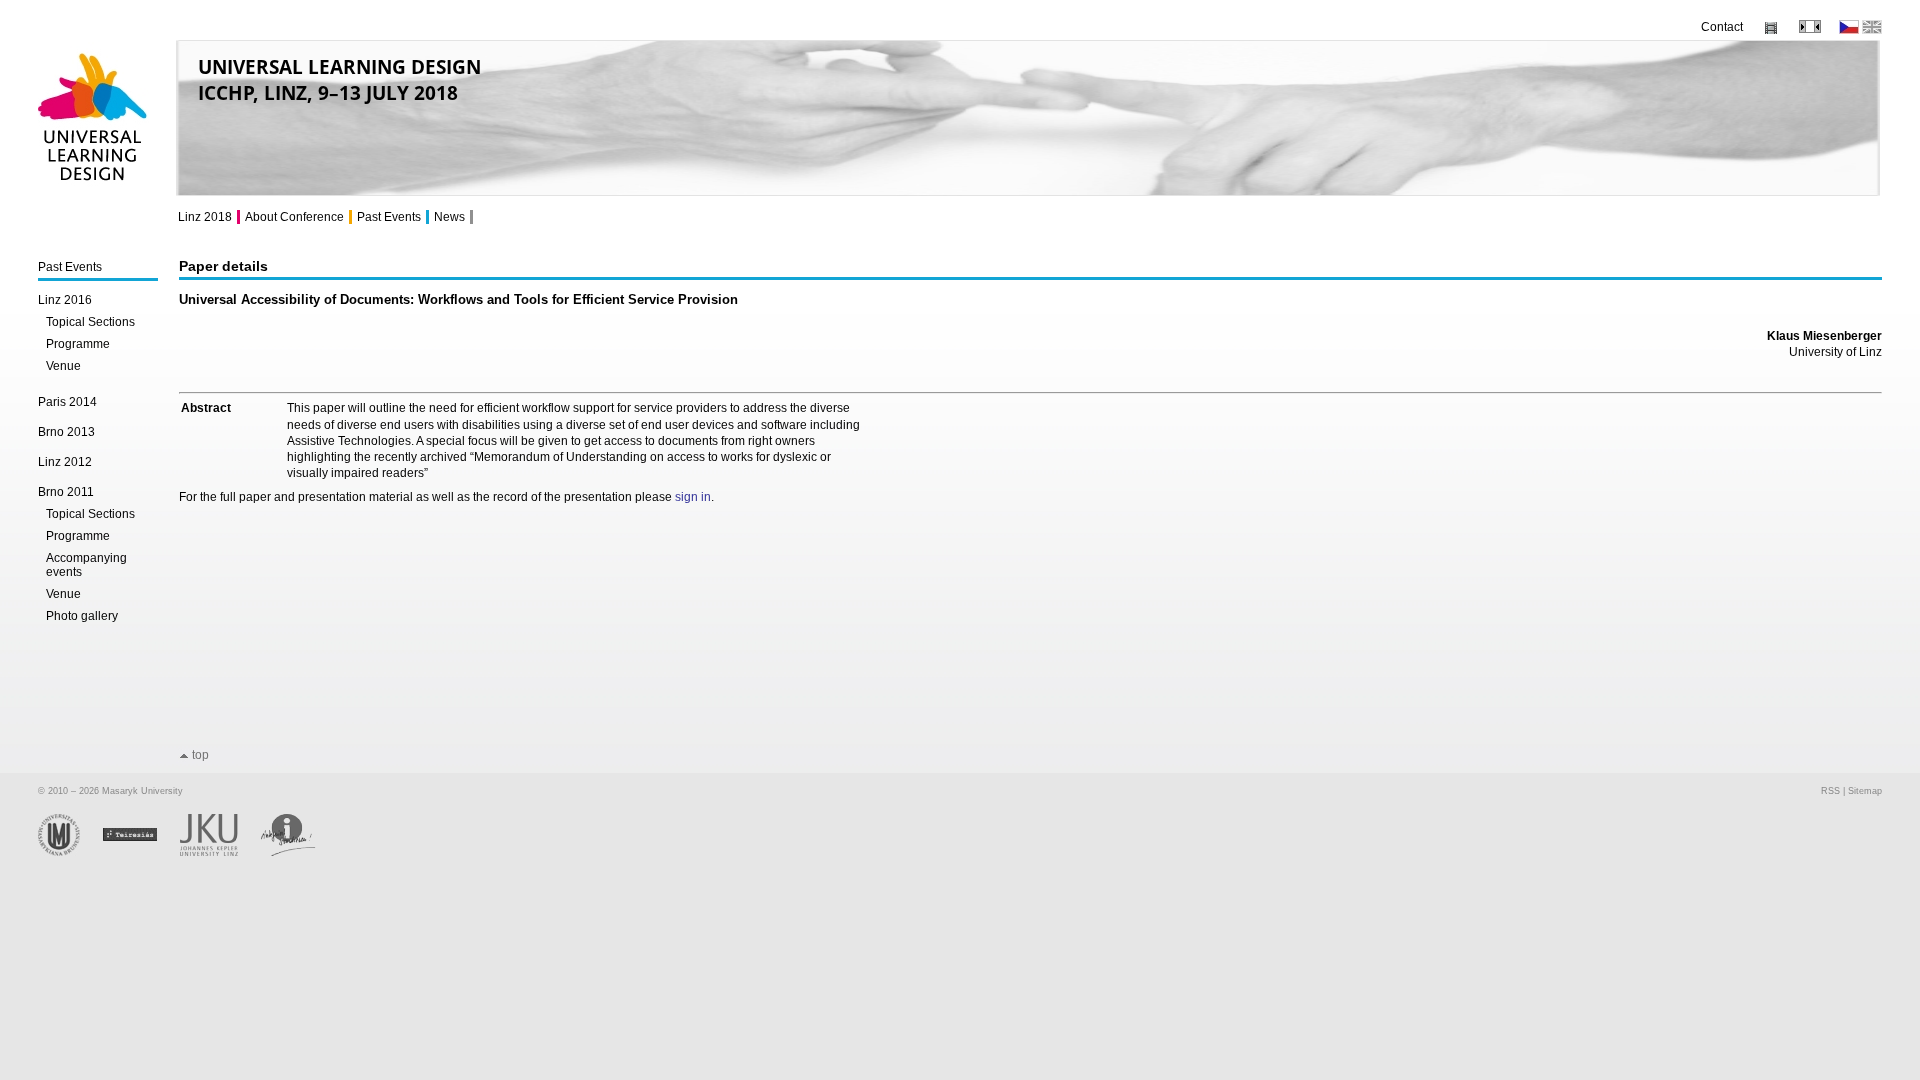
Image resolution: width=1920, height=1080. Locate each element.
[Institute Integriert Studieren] (298, 853)
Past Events (70, 267)
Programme (78, 344)
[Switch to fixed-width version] (1810, 29)
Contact (1722, 27)
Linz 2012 (65, 462)
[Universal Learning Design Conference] (93, 190)
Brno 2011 (66, 492)
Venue (63, 366)
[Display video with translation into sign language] (1771, 30)
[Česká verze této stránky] (1849, 30)
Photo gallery (82, 616)
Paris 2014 (67, 402)
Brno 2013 (66, 432)
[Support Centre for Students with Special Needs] (141, 853)
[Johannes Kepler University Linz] (220, 853)
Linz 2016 (65, 300)
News (449, 217)
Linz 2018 (205, 217)
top (200, 755)
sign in (693, 497)
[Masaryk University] (70, 853)
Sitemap (1865, 791)
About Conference (294, 217)
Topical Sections (90, 322)
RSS (1830, 791)
